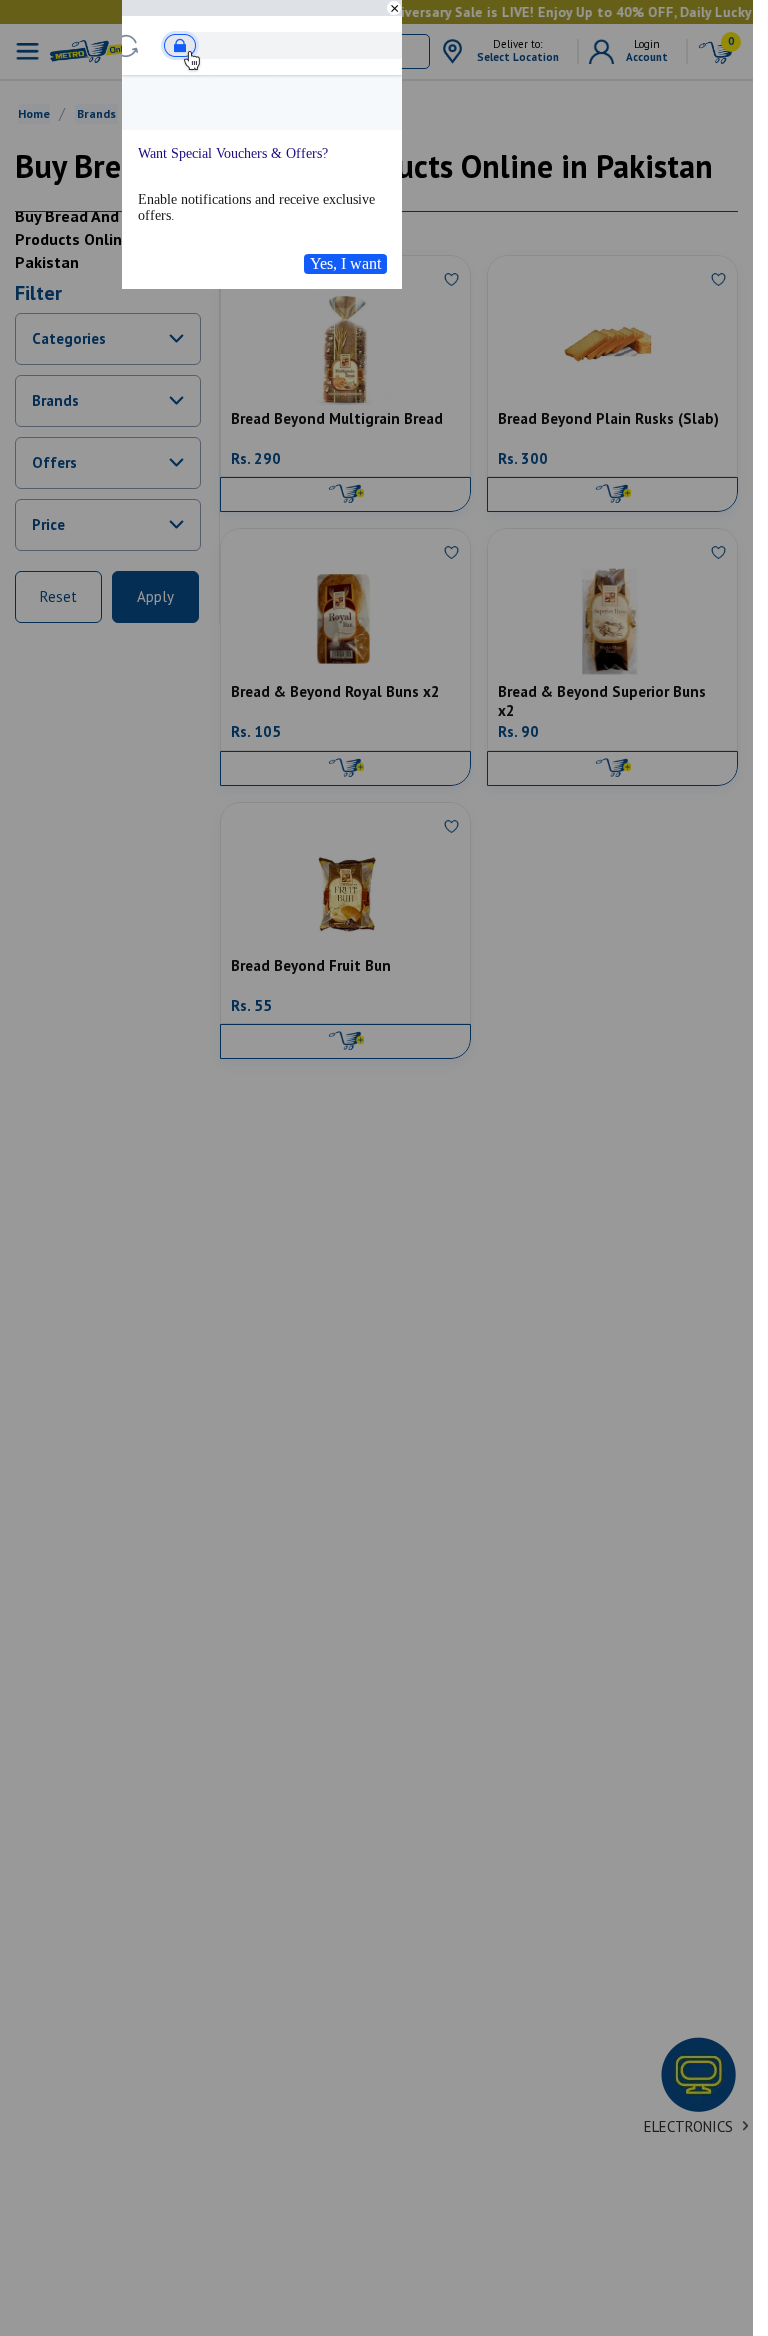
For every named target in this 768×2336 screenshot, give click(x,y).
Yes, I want (345, 263)
